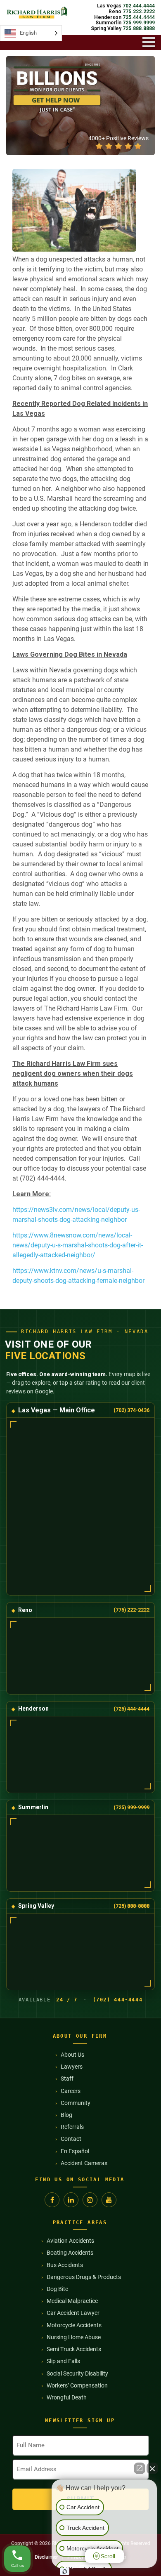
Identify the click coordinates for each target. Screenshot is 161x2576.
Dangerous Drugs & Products (84, 2277)
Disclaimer (46, 2557)
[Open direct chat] (140, 2468)
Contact (71, 2139)
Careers (71, 2091)
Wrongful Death (67, 2397)
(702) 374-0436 (131, 1410)
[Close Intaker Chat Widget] (152, 2468)
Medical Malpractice (72, 2301)
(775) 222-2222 (131, 1610)
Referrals (72, 2127)
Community (76, 2103)
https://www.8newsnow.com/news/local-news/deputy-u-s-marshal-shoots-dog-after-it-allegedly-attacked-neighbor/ (78, 1245)
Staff (67, 2079)
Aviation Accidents (70, 2241)
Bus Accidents (65, 2265)
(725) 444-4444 (131, 1709)
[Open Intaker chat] (65, 2571)
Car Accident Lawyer (73, 2313)
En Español (75, 2151)
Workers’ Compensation (77, 2385)
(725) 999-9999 (131, 1807)
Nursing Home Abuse (74, 2337)
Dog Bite (57, 2289)
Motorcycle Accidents (74, 2325)
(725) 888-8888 (131, 1906)
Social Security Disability (77, 2373)
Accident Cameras (84, 2163)
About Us (72, 2055)
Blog (66, 2115)
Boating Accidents (70, 2253)
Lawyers (72, 2067)
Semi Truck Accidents (74, 2349)
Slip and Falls (63, 2361)
